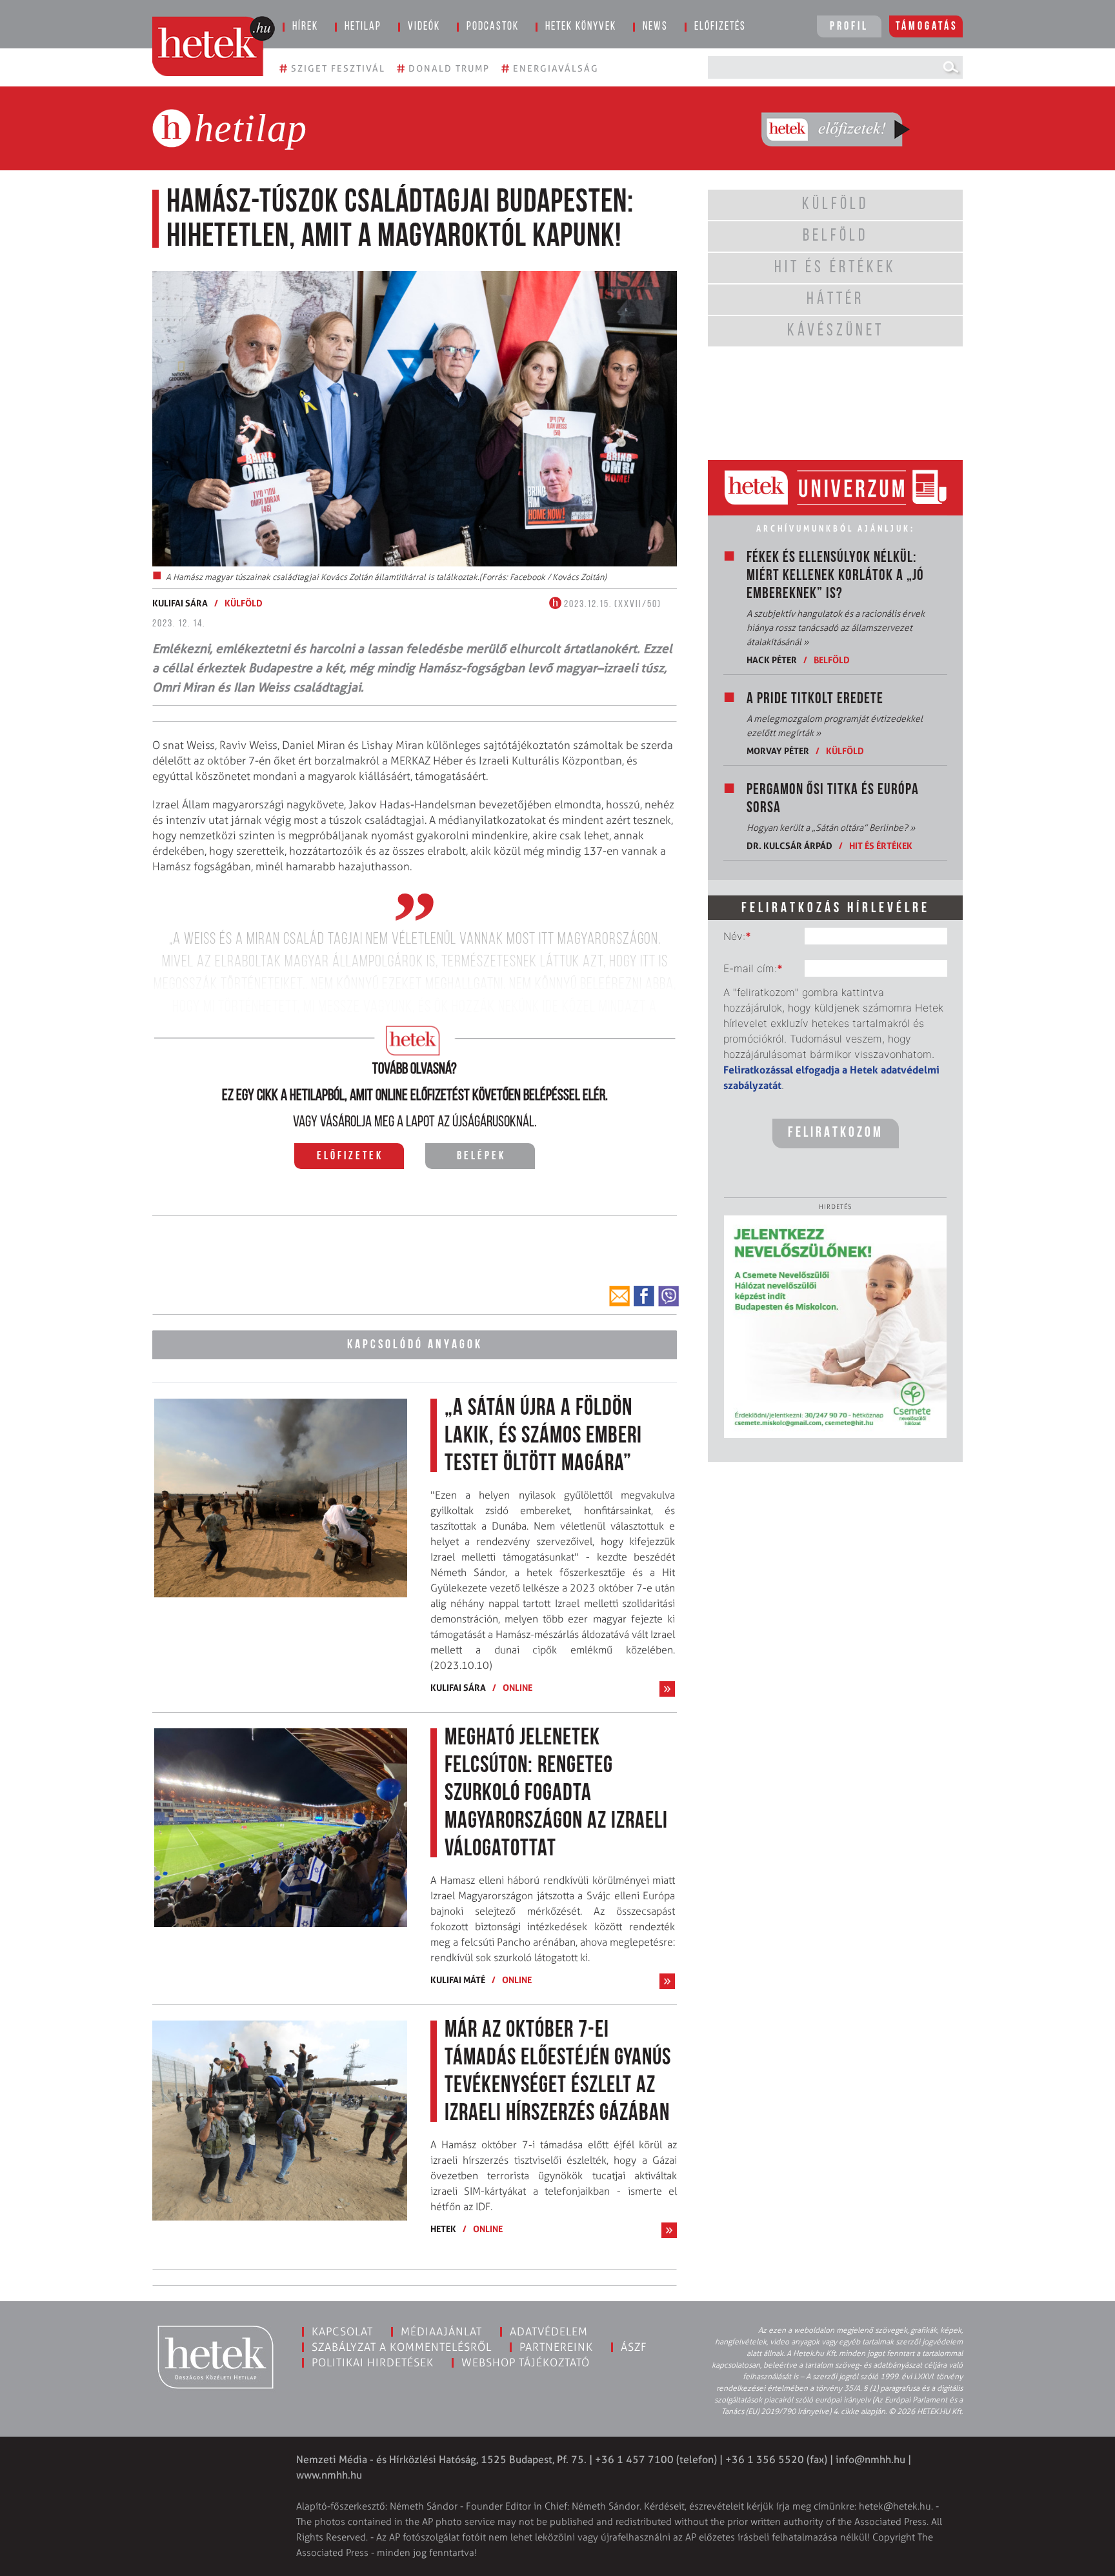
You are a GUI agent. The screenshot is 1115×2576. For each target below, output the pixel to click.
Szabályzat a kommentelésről (402, 2347)
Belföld (832, 660)
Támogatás (927, 27)
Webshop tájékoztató (526, 2362)
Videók (424, 27)
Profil (849, 27)
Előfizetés (720, 27)
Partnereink (556, 2347)
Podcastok (493, 27)
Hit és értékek (881, 845)
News (655, 27)
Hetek (443, 2229)
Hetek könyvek (581, 27)
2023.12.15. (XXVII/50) (611, 604)
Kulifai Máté (458, 1980)
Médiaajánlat (441, 2331)
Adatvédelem (549, 2331)
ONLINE (517, 1687)
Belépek (481, 1157)
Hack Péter (772, 660)
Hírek (305, 27)
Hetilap (363, 27)
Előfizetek (350, 1157)
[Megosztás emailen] (619, 1296)
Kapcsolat (342, 2331)
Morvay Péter (778, 751)
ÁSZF (634, 2347)
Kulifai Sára (180, 603)
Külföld (244, 603)
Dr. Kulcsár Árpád (789, 845)
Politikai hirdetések (373, 2362)
